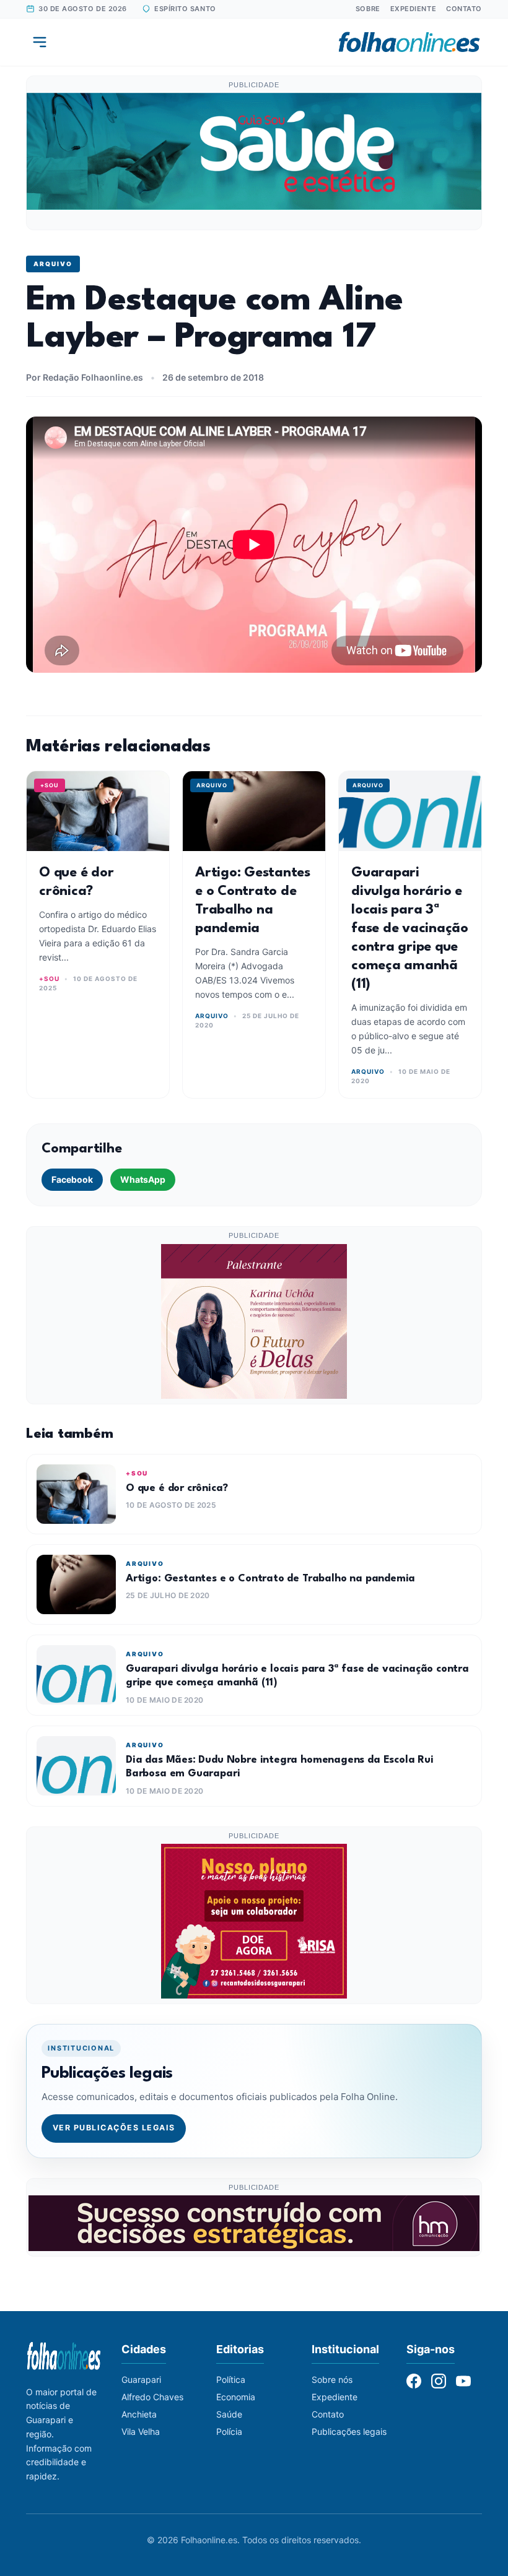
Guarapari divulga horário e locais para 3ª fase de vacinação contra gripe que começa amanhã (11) (410, 928)
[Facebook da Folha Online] (414, 2381)
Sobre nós (332, 2379)
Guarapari (141, 2379)
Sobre (368, 9)
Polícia (229, 2431)
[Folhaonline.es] (409, 42)
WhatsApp (143, 1179)
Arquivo (53, 264)
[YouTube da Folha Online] (463, 2381)
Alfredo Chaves (152, 2397)
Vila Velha (141, 2431)
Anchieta (139, 2414)
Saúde (229, 2414)
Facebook (72, 1179)
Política (231, 2379)
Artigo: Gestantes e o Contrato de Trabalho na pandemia (270, 1579)
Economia (236, 2397)
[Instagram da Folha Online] (439, 2381)
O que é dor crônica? (177, 1488)
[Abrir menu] (40, 42)
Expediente (414, 9)
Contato (464, 9)
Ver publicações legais (114, 2128)
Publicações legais (349, 2431)
